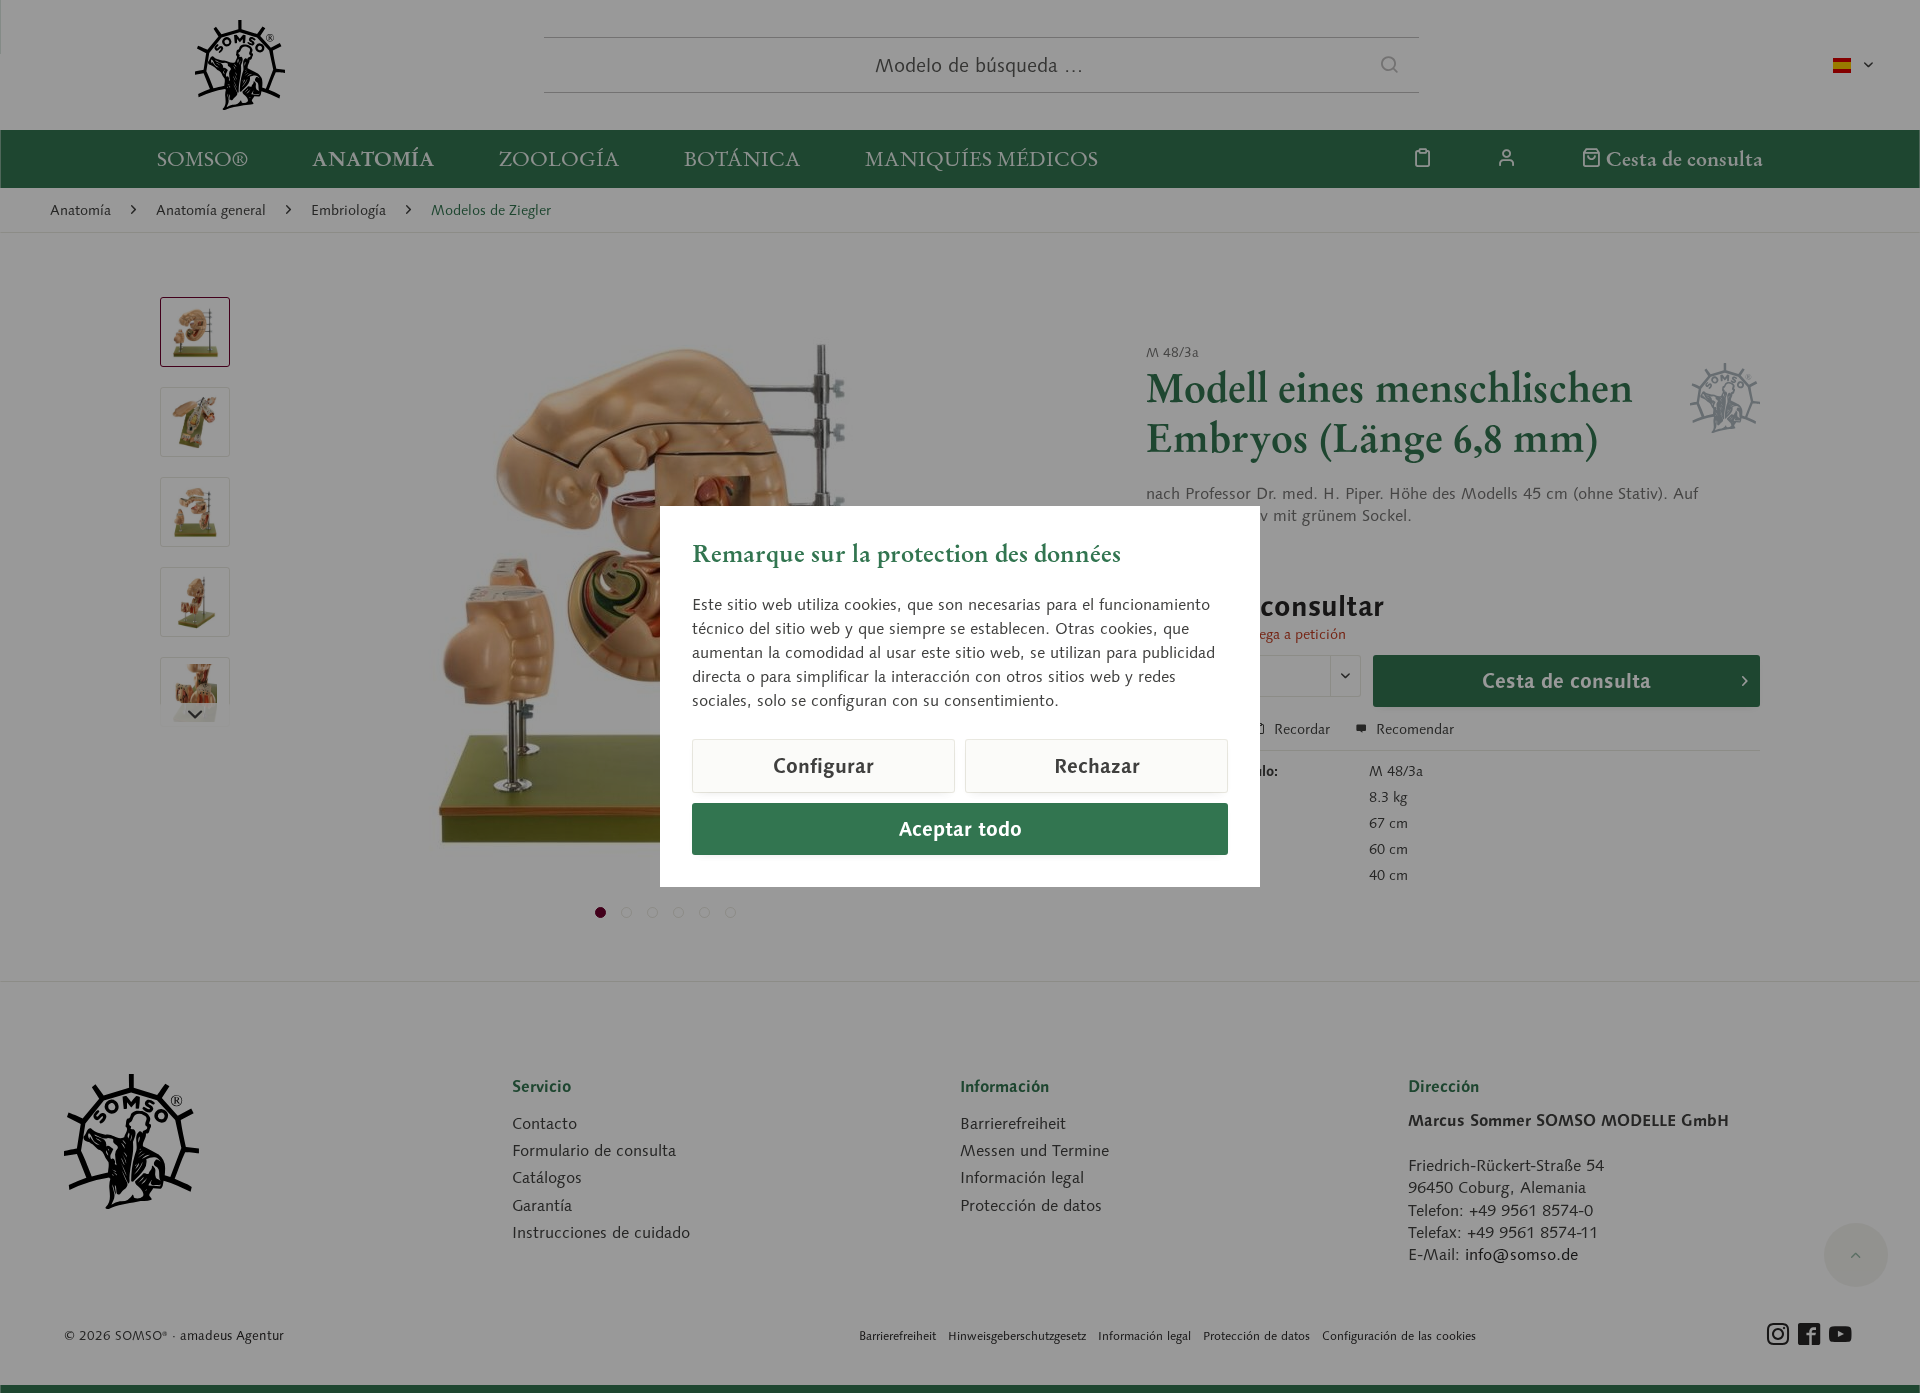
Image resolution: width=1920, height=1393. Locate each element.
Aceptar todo (960, 829)
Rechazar (1097, 766)
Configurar (823, 766)
